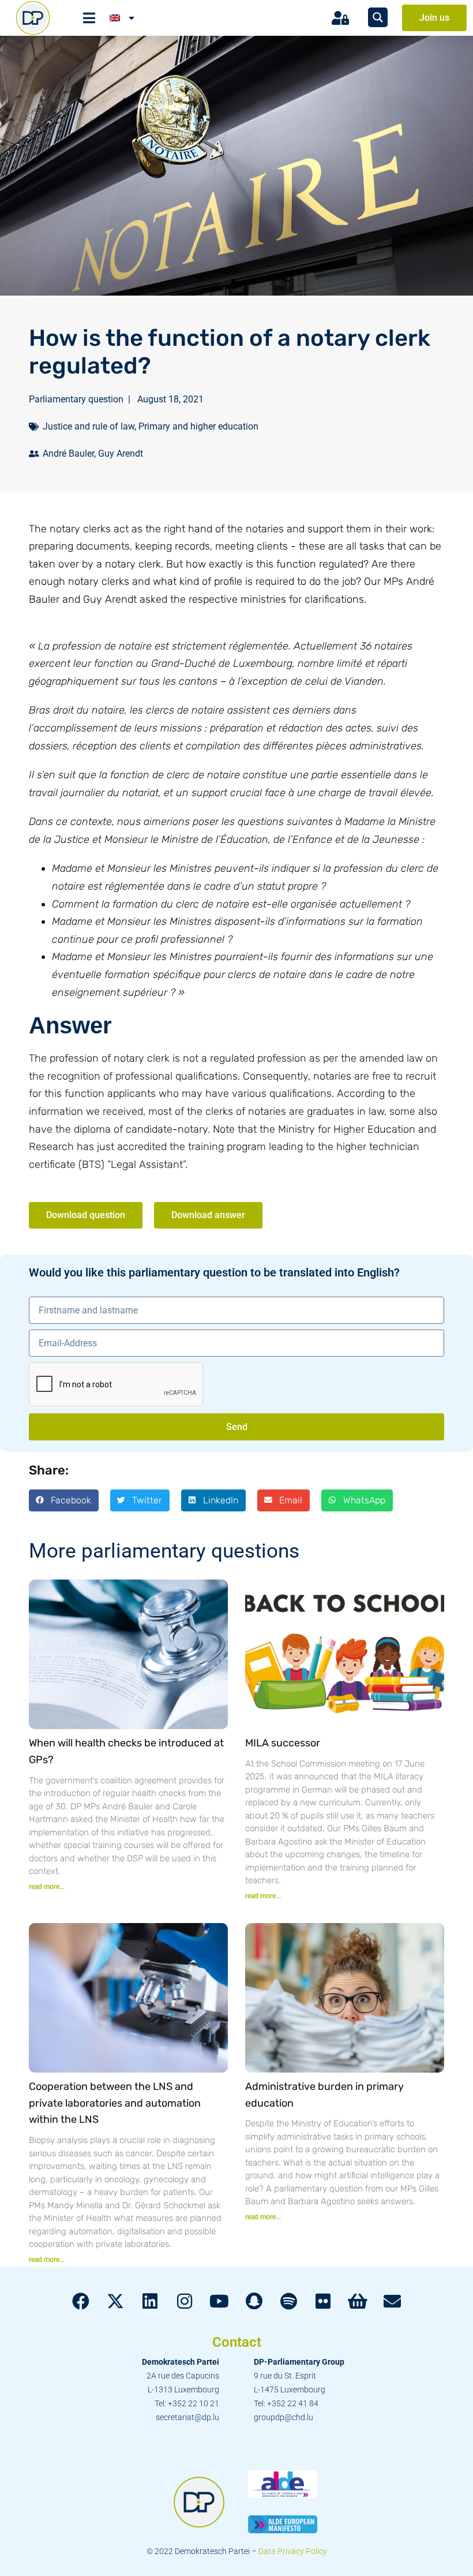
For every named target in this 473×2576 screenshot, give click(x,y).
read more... (47, 1887)
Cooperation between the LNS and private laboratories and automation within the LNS (115, 2103)
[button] (64, 1500)
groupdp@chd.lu (284, 2417)
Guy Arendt (121, 453)
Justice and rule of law (89, 426)
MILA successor (283, 1743)
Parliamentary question (76, 399)
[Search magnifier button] (378, 17)
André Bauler (68, 453)
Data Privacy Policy (293, 2551)
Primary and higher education (198, 426)
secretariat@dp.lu (187, 2417)
